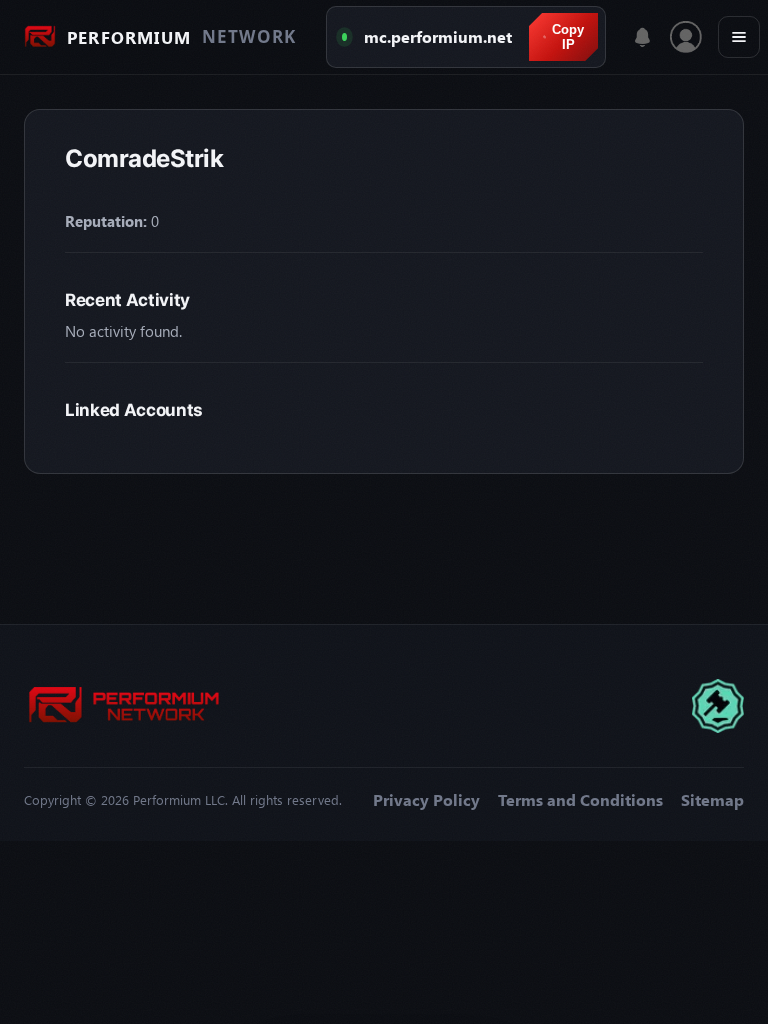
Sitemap (712, 800)
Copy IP (568, 37)
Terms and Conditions (580, 800)
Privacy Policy (426, 800)
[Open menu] (739, 37)
